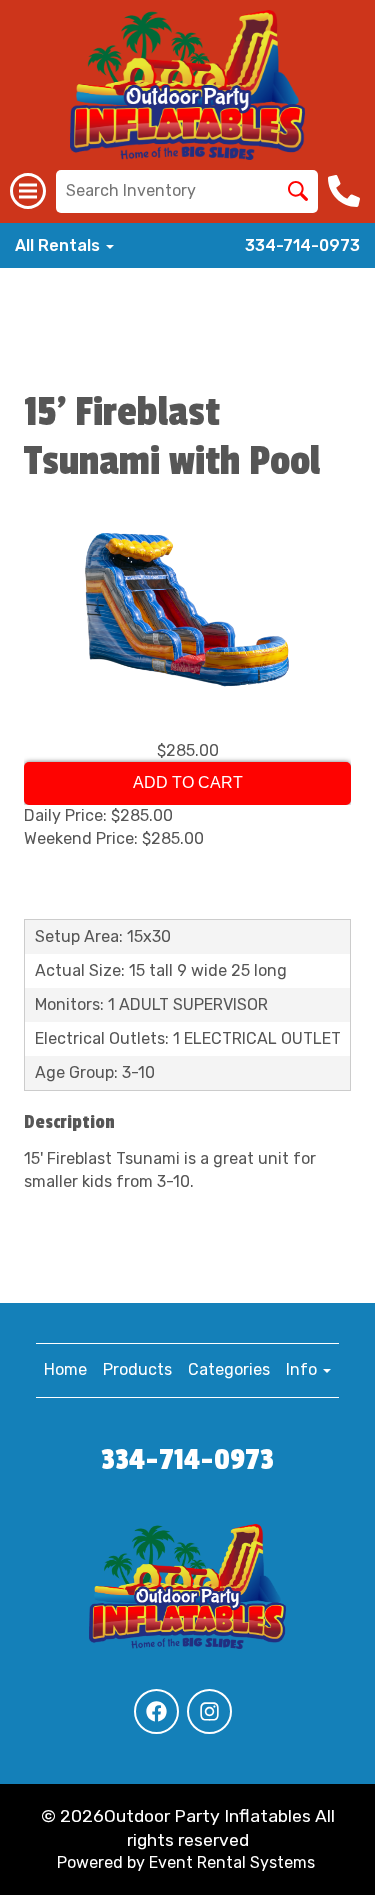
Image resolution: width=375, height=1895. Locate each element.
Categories (229, 1369)
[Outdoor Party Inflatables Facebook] (156, 1711)
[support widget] (331, 1847)
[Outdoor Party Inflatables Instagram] (209, 1711)
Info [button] (303, 1369)
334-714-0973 (302, 245)
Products (137, 1369)
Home (65, 1369)
